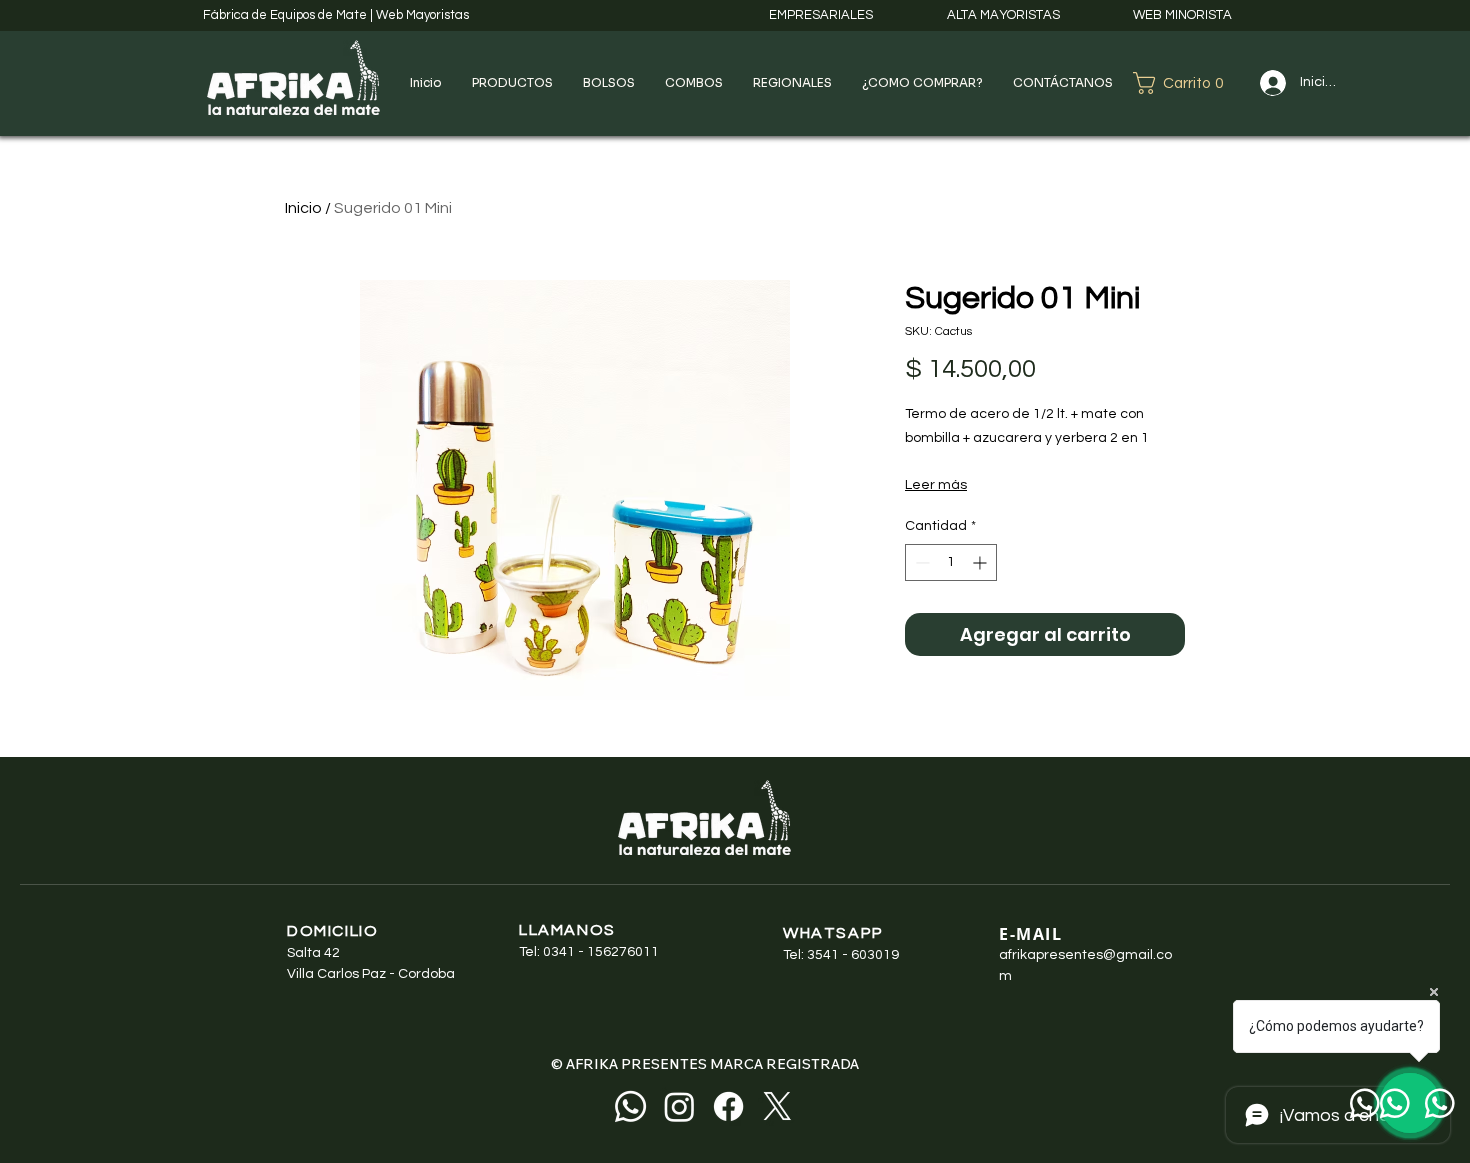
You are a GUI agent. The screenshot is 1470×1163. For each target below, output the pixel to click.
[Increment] (981, 562)
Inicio (303, 208)
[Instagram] (679, 1106)
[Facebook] (728, 1106)
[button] (512, 83)
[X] (777, 1106)
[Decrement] (920, 562)
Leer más (936, 485)
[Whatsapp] (630, 1106)
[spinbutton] (951, 562)
